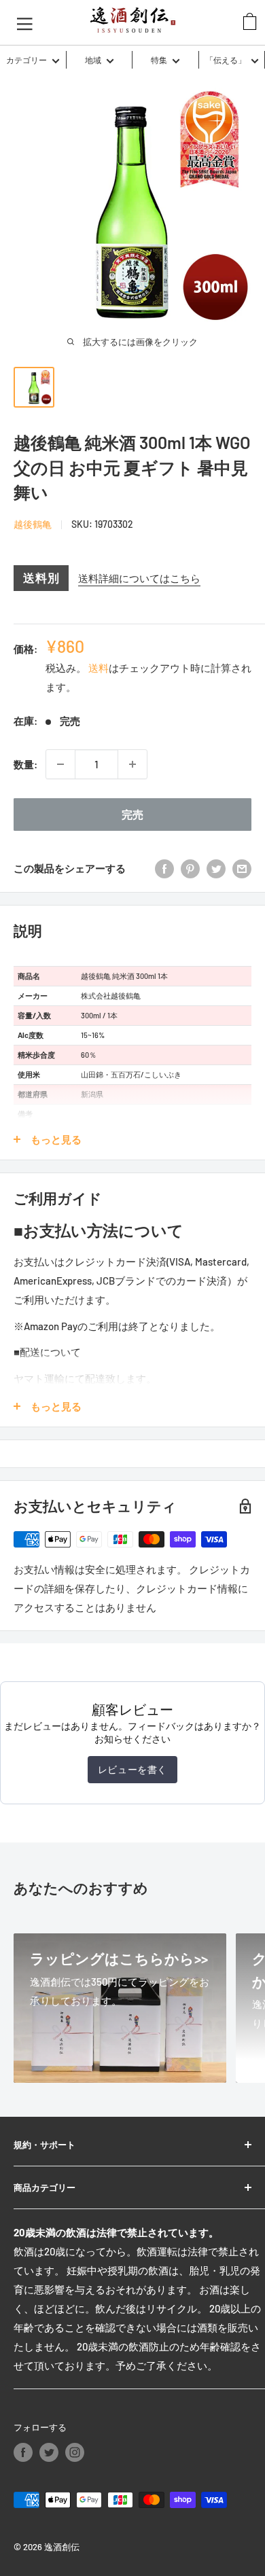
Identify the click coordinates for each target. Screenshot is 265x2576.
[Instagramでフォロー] (75, 2452)
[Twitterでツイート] (216, 868)
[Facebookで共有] (164, 868)
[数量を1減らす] (60, 764)
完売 (132, 814)
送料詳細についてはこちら (139, 578)
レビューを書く (132, 1769)
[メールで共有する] (242, 868)
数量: (25, 764)
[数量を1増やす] (132, 764)
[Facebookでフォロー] (23, 2452)
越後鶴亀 (33, 524)
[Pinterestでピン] (190, 868)
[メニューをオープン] (25, 22)
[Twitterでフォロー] (49, 2452)
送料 (99, 668)
